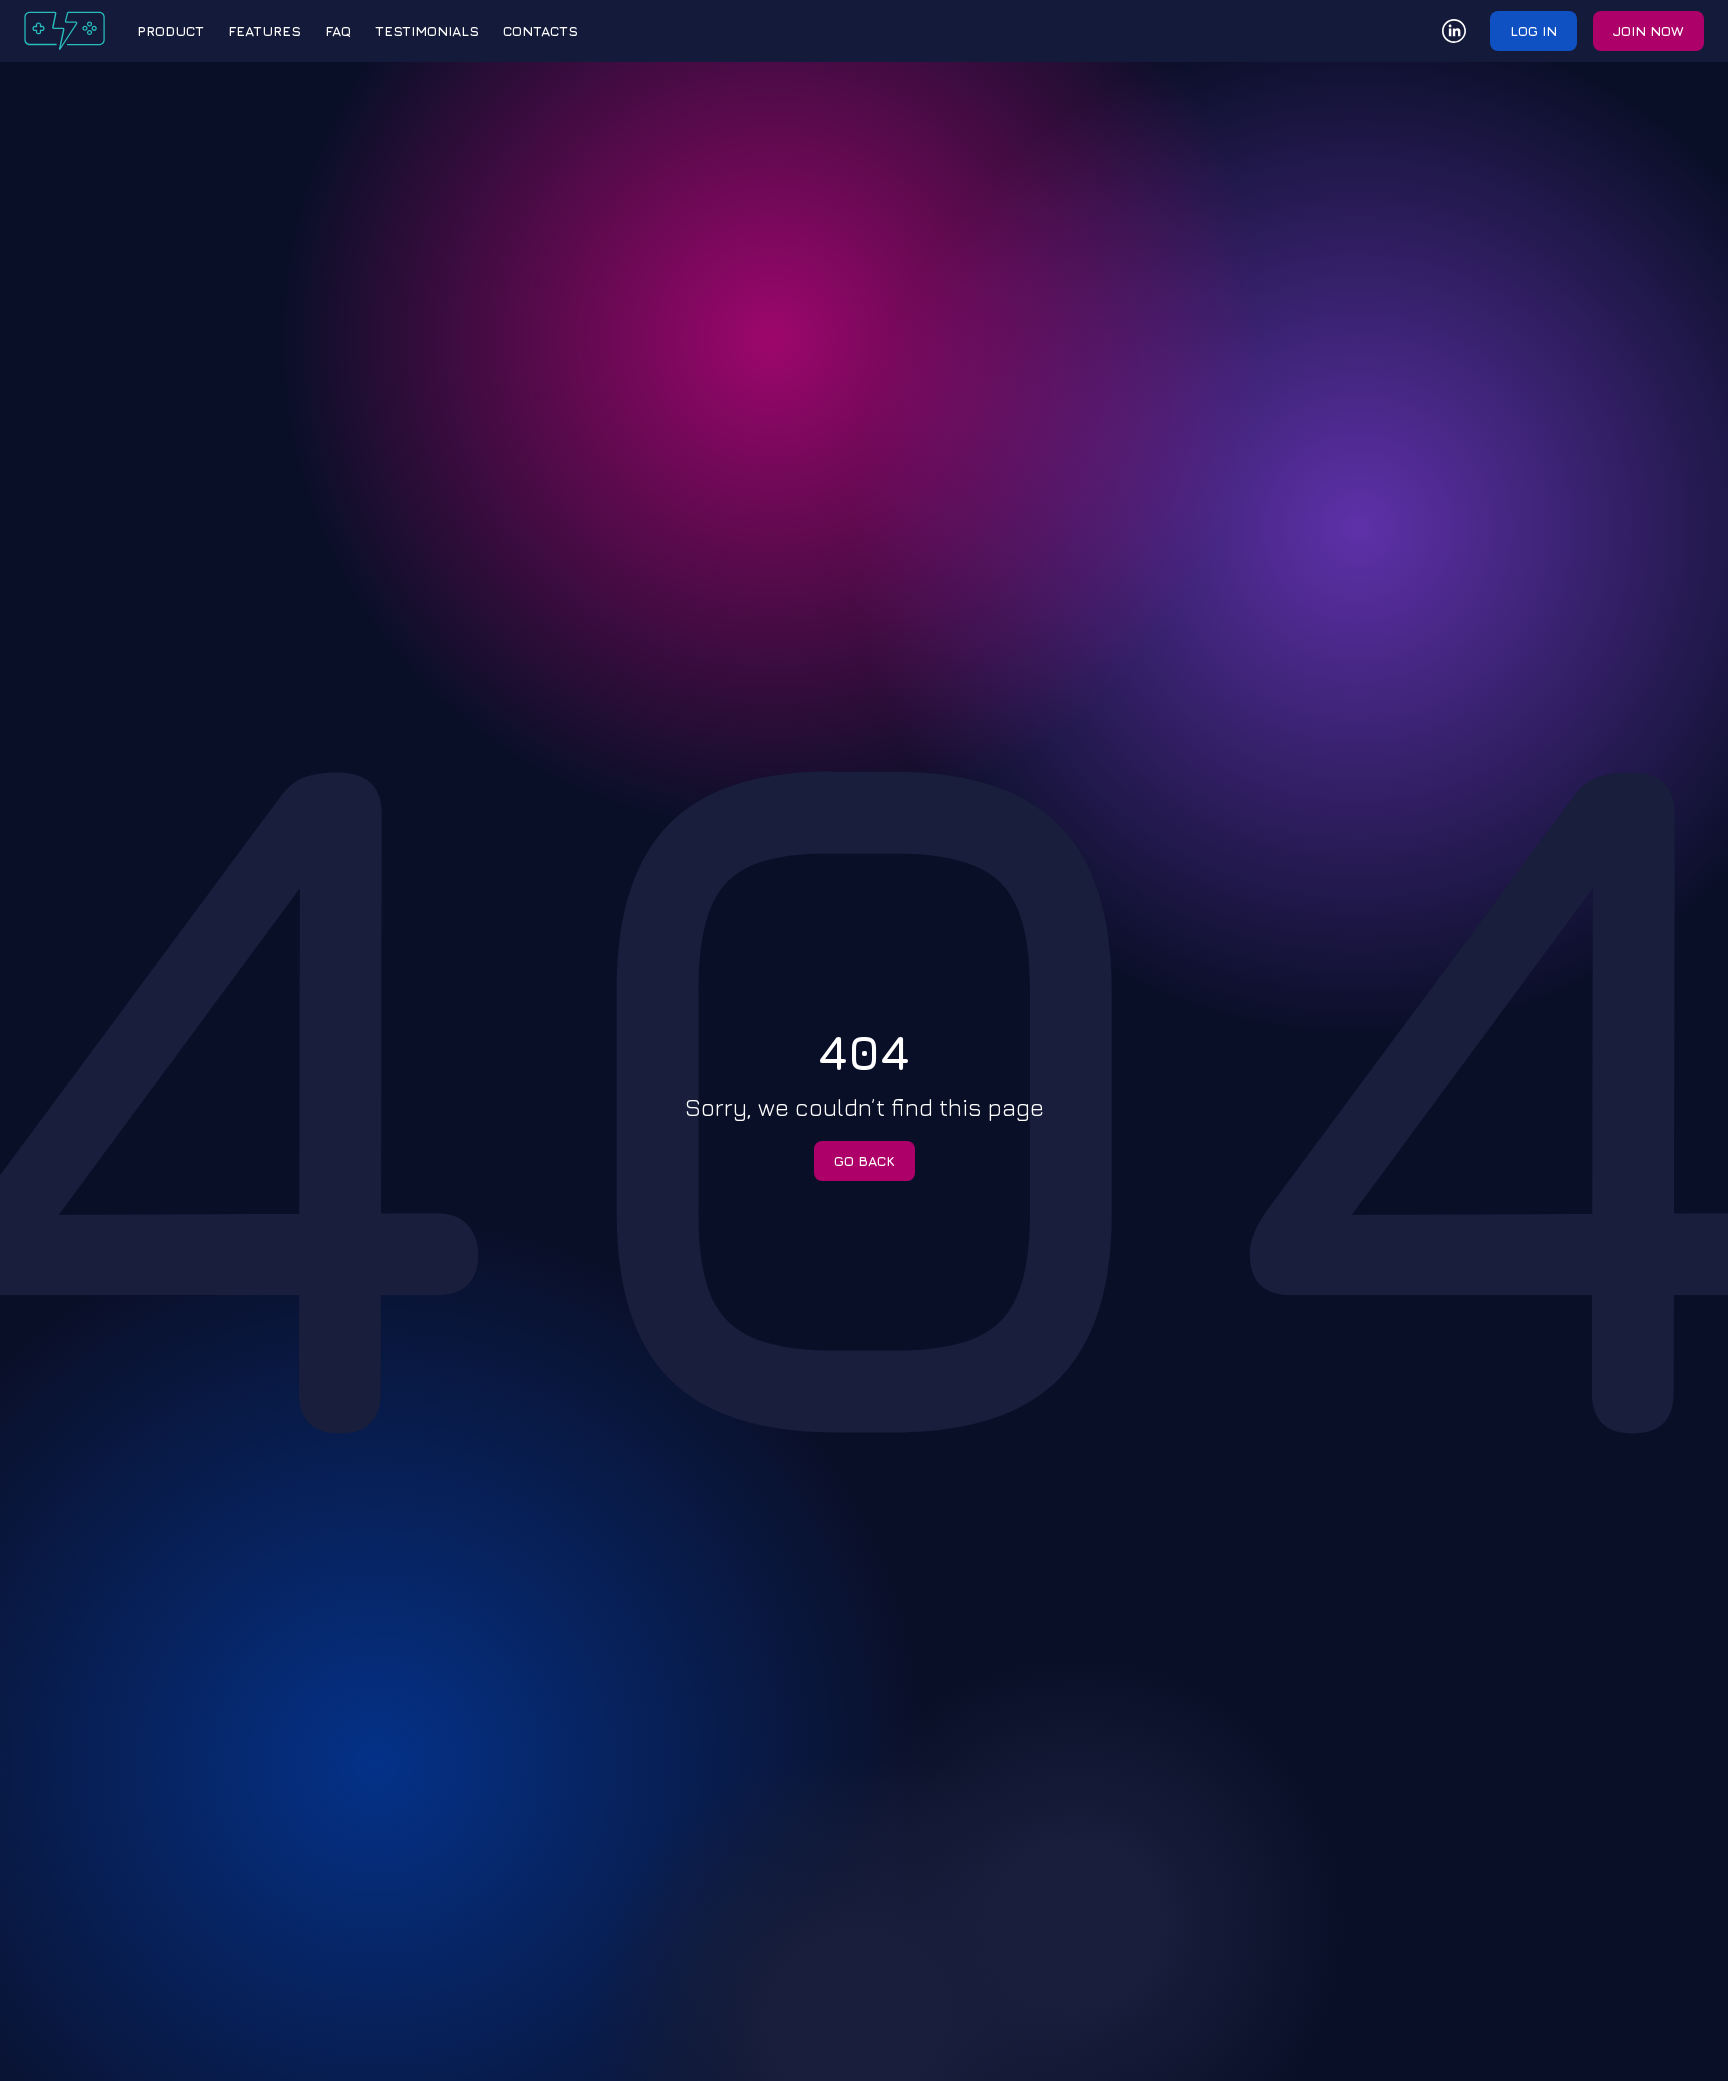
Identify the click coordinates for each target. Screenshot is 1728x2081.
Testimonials (427, 30)
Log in (1533, 30)
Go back (864, 1160)
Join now (1648, 30)
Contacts (540, 30)
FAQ (338, 30)
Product (170, 30)
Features (264, 30)
